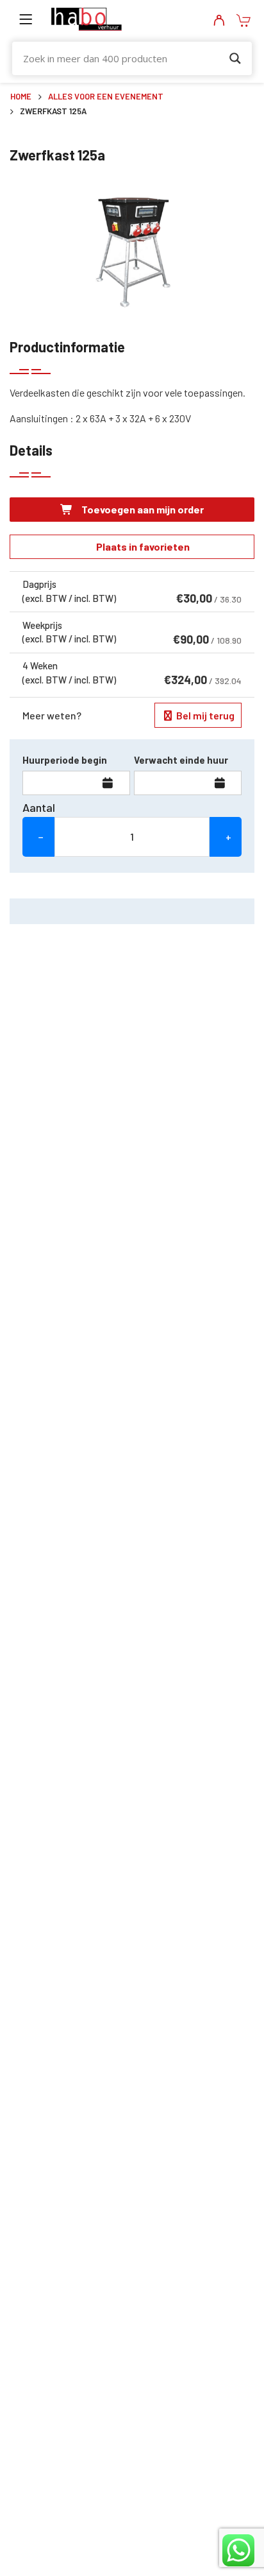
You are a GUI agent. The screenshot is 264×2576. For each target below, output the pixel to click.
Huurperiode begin (65, 760)
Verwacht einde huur (181, 760)
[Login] (219, 21)
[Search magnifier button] (235, 58)
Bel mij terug (204, 715)
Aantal (39, 807)
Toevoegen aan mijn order (142, 509)
